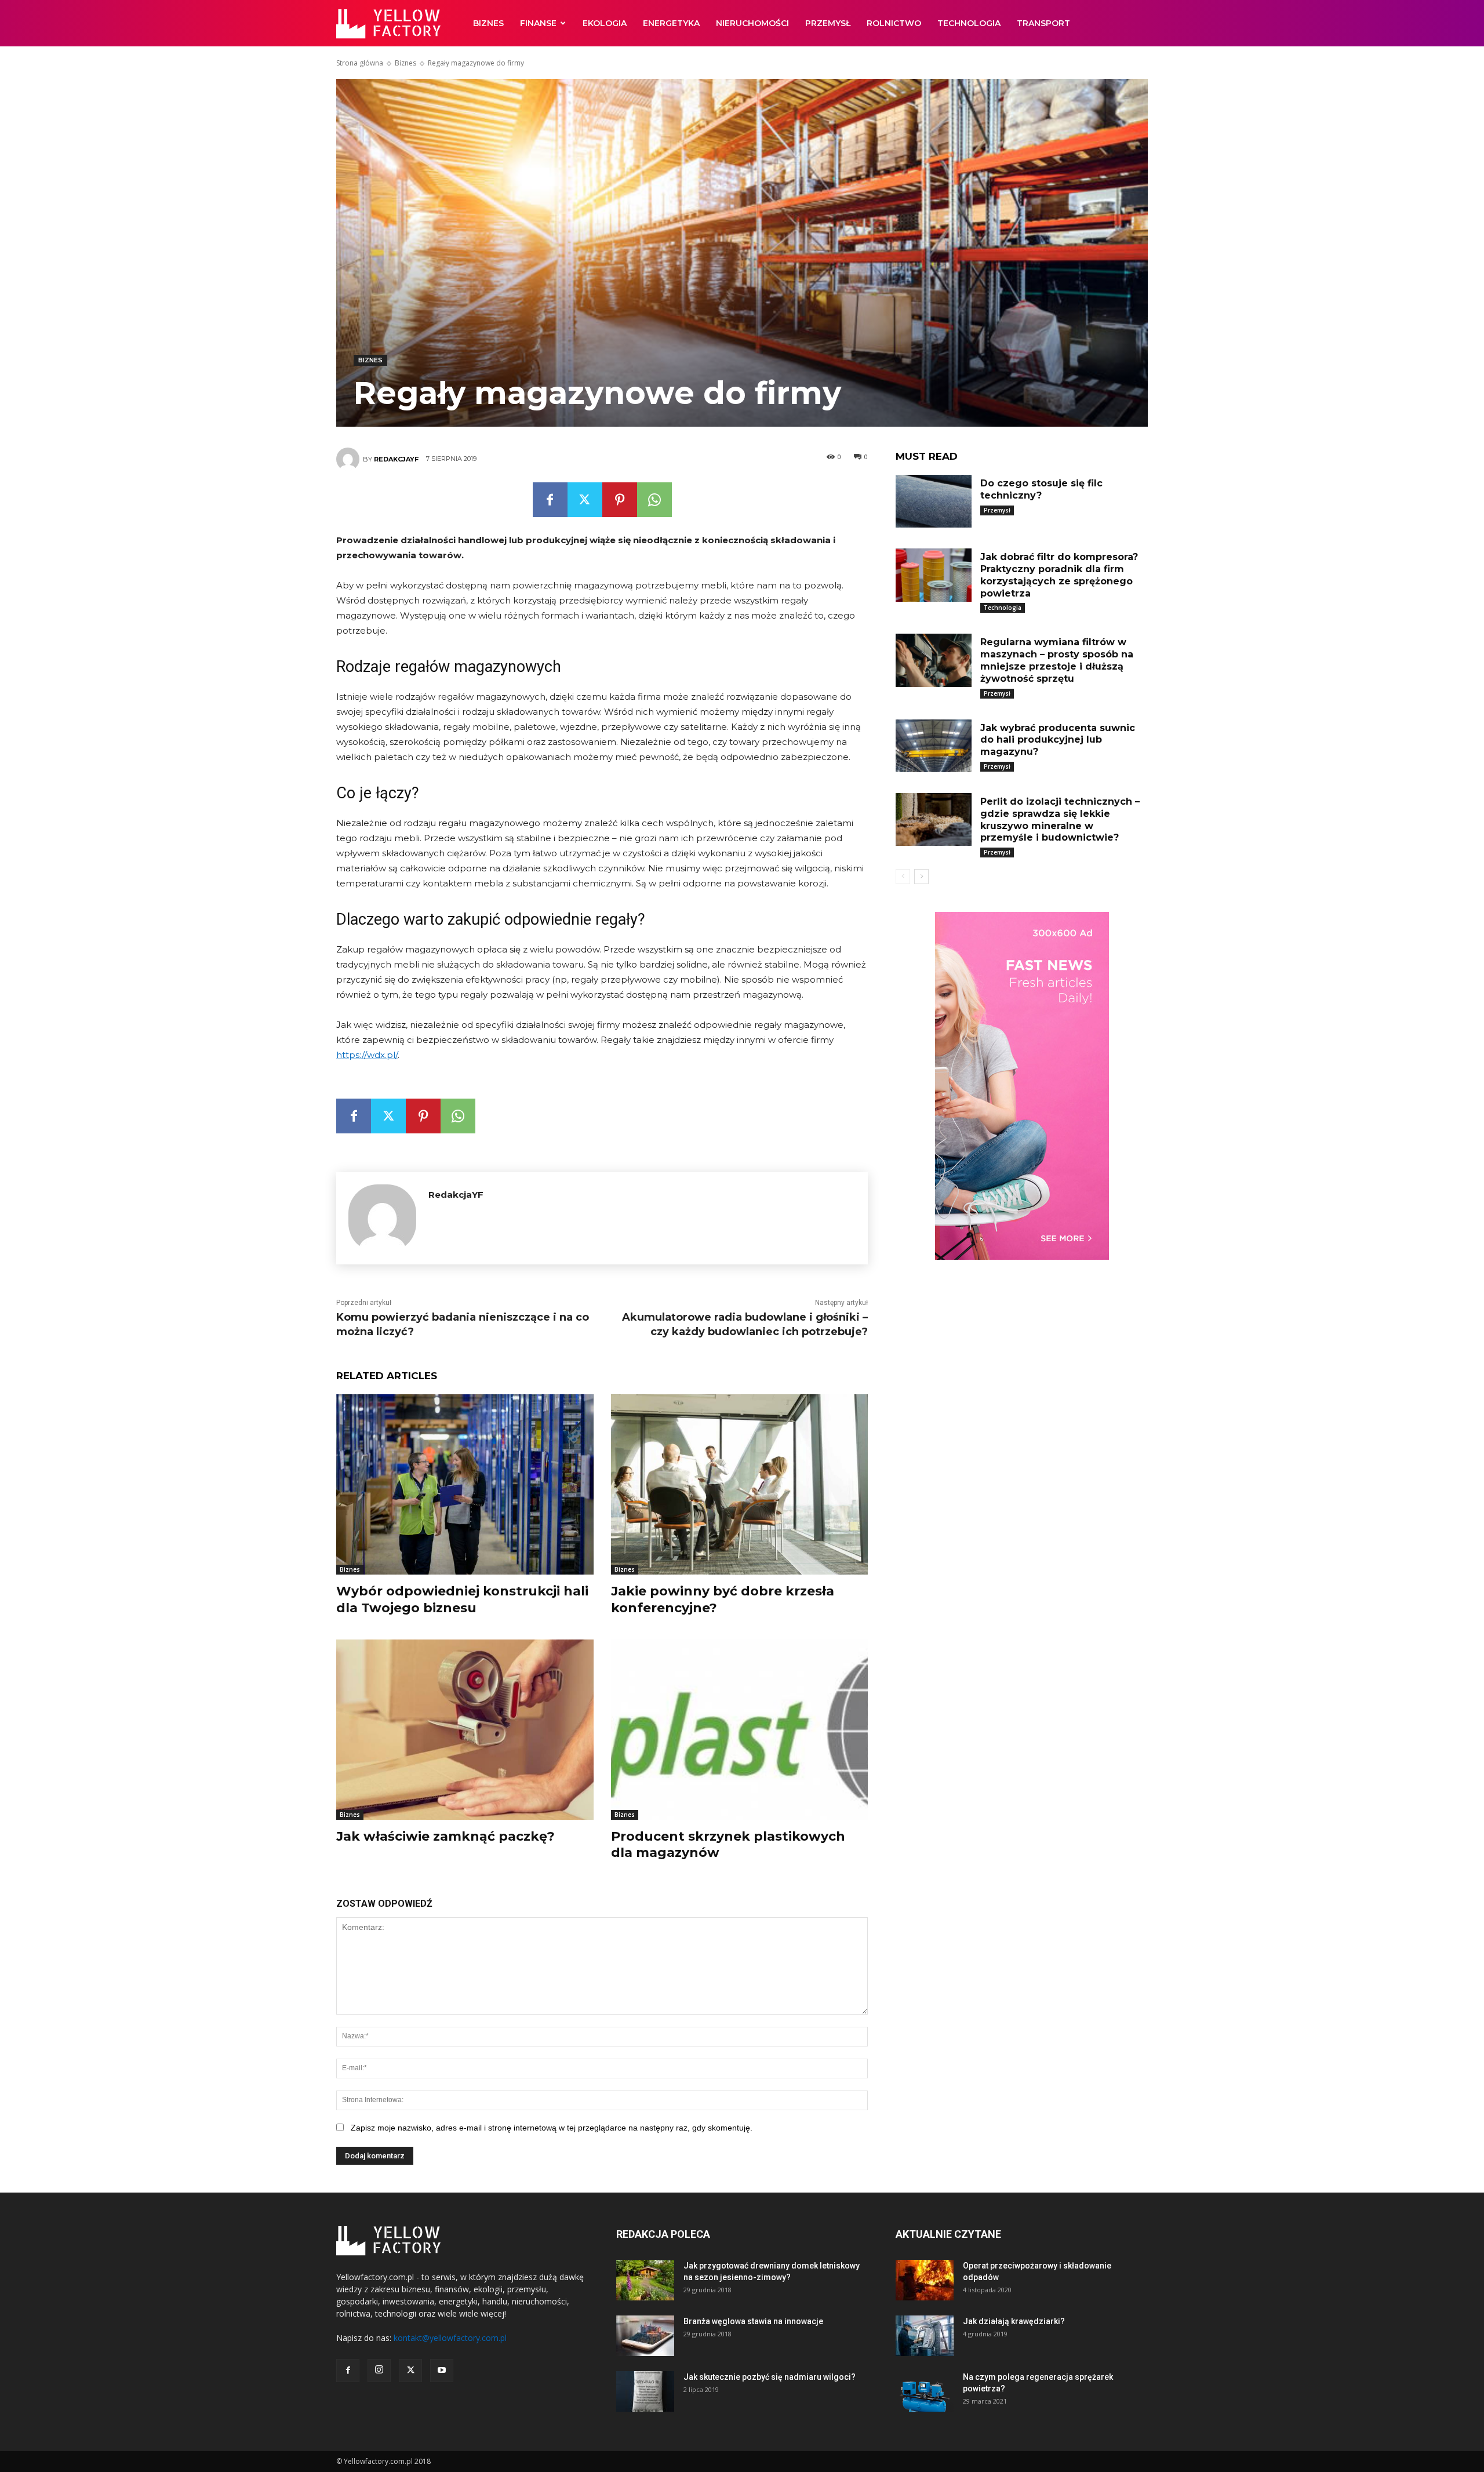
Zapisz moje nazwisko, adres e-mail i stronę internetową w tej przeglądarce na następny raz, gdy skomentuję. (552, 2128)
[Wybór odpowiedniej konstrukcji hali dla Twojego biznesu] (465, 1484)
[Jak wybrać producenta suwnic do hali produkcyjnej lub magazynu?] (933, 746)
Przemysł (828, 23)
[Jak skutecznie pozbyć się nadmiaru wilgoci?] (645, 2391)
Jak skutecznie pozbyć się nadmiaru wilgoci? (770, 2377)
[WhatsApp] (654, 500)
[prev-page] (903, 877)
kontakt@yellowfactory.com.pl (450, 2338)
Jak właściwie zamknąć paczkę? (445, 1836)
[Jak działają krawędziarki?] (925, 2336)
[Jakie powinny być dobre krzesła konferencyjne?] (740, 1484)
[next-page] (921, 877)
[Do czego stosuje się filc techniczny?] (933, 501)
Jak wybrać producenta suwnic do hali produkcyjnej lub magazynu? (1058, 740)
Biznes (488, 23)
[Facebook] (550, 500)
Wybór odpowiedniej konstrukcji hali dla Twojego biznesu (462, 1599)
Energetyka (671, 23)
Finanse (538, 23)
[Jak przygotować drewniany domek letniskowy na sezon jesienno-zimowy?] (645, 2280)
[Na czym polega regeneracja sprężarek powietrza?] (925, 2391)
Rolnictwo (894, 23)
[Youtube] (442, 2371)
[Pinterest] (620, 500)
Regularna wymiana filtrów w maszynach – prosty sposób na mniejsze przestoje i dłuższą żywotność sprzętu (1057, 660)
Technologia (969, 23)
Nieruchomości (752, 23)
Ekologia (605, 23)
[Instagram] (379, 2371)
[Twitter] (585, 500)
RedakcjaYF (396, 459)
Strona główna (360, 63)
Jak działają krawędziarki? (1014, 2321)
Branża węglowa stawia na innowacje (753, 2321)
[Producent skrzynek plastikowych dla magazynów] (740, 1730)
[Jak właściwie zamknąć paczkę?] (465, 1730)
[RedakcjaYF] (350, 459)
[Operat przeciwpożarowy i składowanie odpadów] (925, 2280)
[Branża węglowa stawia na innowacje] (645, 2336)
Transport (1043, 23)
